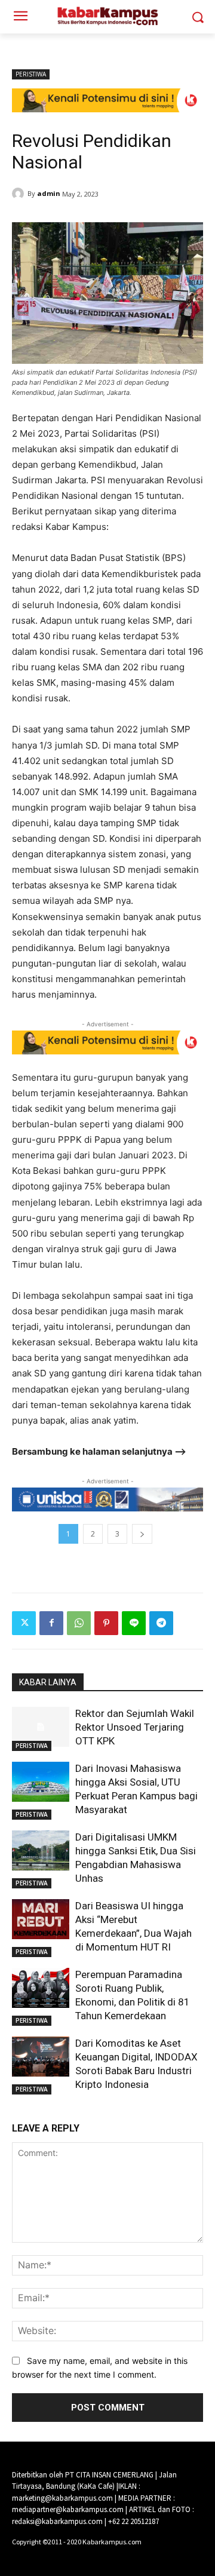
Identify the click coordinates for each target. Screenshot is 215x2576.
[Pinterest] (106, 1623)
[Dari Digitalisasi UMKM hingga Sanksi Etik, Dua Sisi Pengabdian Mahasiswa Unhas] (41, 1850)
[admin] (20, 194)
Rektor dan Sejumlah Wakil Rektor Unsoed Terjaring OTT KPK (135, 1727)
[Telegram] (161, 1623)
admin (49, 193)
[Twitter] (24, 1623)
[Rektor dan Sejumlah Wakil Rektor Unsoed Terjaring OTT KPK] (41, 1727)
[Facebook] (51, 1623)
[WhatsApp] (79, 1623)
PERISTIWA (31, 74)
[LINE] (134, 1623)
